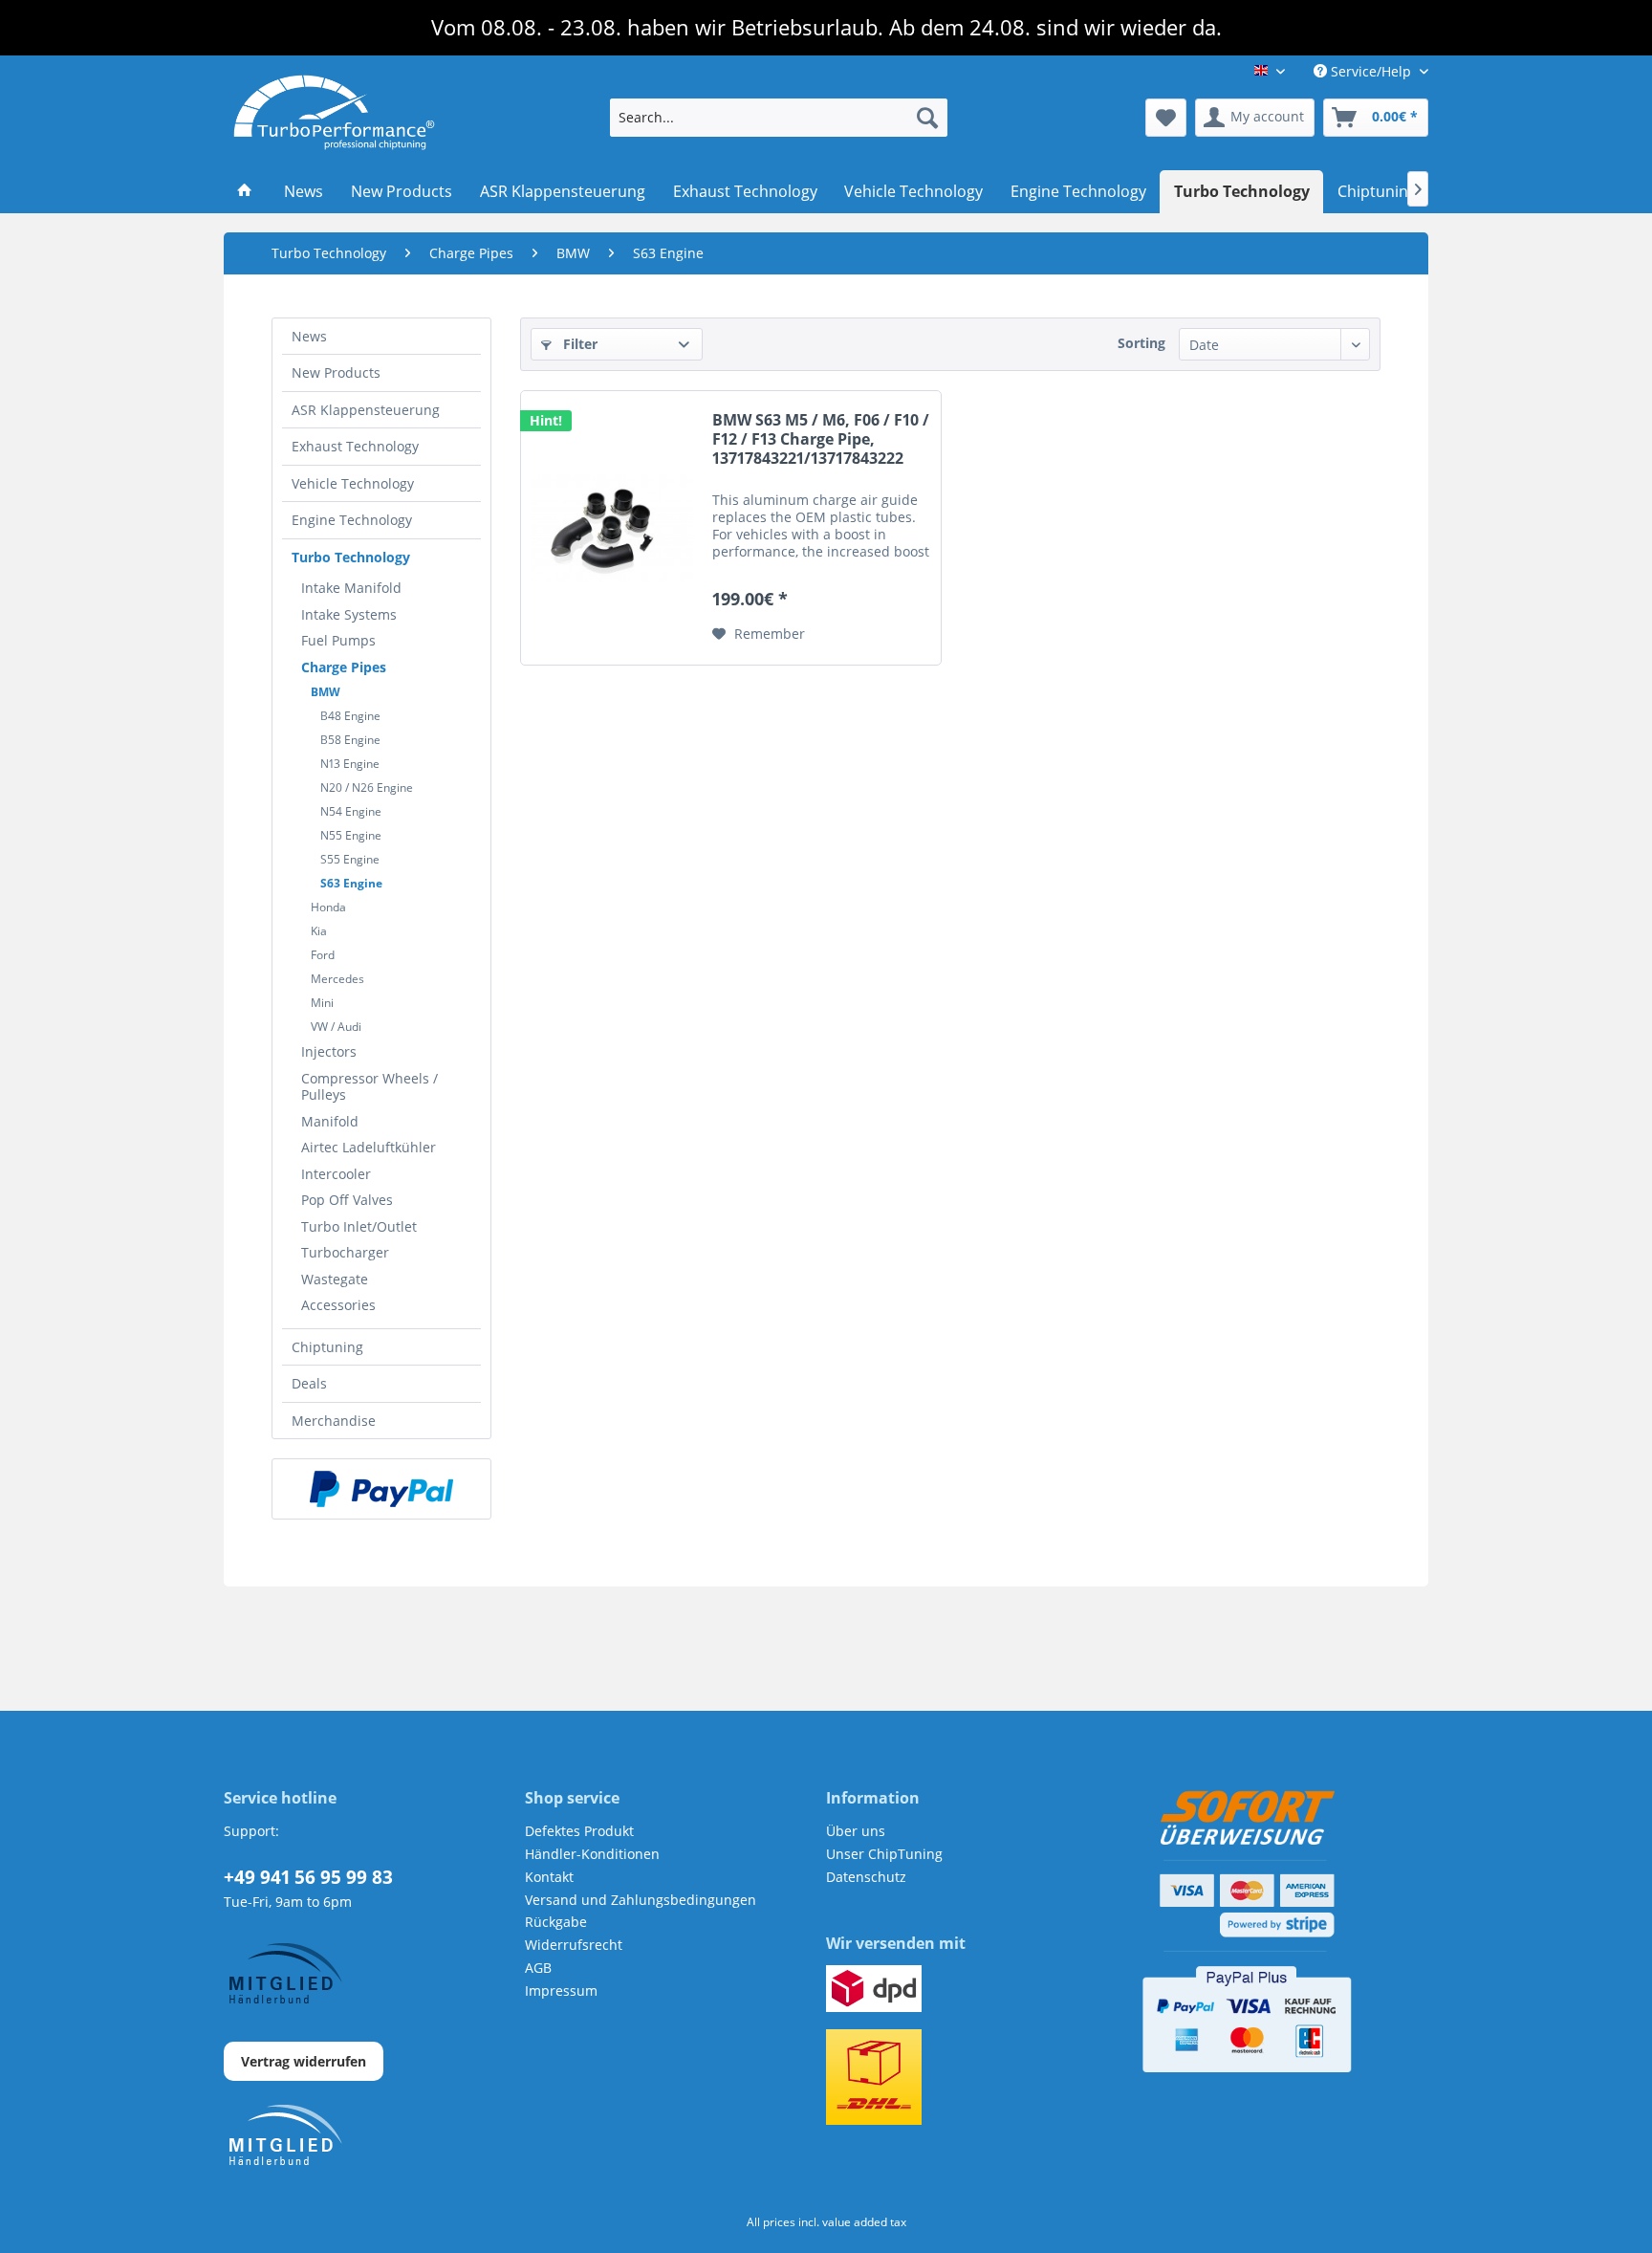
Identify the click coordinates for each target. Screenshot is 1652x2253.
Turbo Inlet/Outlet (359, 1226)
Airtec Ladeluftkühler (369, 1147)
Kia (319, 931)
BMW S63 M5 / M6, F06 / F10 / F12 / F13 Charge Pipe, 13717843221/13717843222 (821, 439)
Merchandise (334, 1421)
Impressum (561, 1991)
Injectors (329, 1051)
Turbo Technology (351, 557)
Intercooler (336, 1174)
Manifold (330, 1121)
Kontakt (549, 1877)
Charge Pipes (344, 667)
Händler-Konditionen (592, 1854)
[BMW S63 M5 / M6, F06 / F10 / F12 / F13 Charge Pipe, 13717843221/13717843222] (612, 528)
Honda (328, 907)
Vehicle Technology (353, 483)
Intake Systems (349, 614)
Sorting (1141, 343)
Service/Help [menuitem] (1371, 71)
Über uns (856, 1831)
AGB (538, 1968)
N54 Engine (351, 811)
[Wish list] (1166, 118)
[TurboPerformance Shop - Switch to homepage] (334, 113)
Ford (323, 955)
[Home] (245, 192)
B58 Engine (350, 740)
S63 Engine (351, 883)
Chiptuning (327, 1347)
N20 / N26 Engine (367, 787)
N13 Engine (350, 764)
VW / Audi (336, 1027)
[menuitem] (779, 118)
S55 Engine (350, 859)
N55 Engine (351, 835)
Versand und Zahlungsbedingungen (641, 1900)
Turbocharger (345, 1252)
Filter (578, 344)
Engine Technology (352, 520)
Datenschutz (866, 1877)
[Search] (927, 118)
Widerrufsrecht (574, 1945)
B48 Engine (350, 716)
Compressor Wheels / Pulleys (370, 1087)
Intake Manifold (351, 588)
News (309, 336)
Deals (309, 1383)
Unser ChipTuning (884, 1854)
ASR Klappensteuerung (366, 410)
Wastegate (335, 1279)
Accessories (338, 1305)
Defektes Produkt (579, 1831)
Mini (322, 1003)
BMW (326, 692)
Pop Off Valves (347, 1200)
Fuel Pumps (338, 640)
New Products (336, 372)
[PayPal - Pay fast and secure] (381, 1489)
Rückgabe (556, 1922)
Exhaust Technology (355, 446)
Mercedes (337, 979)
